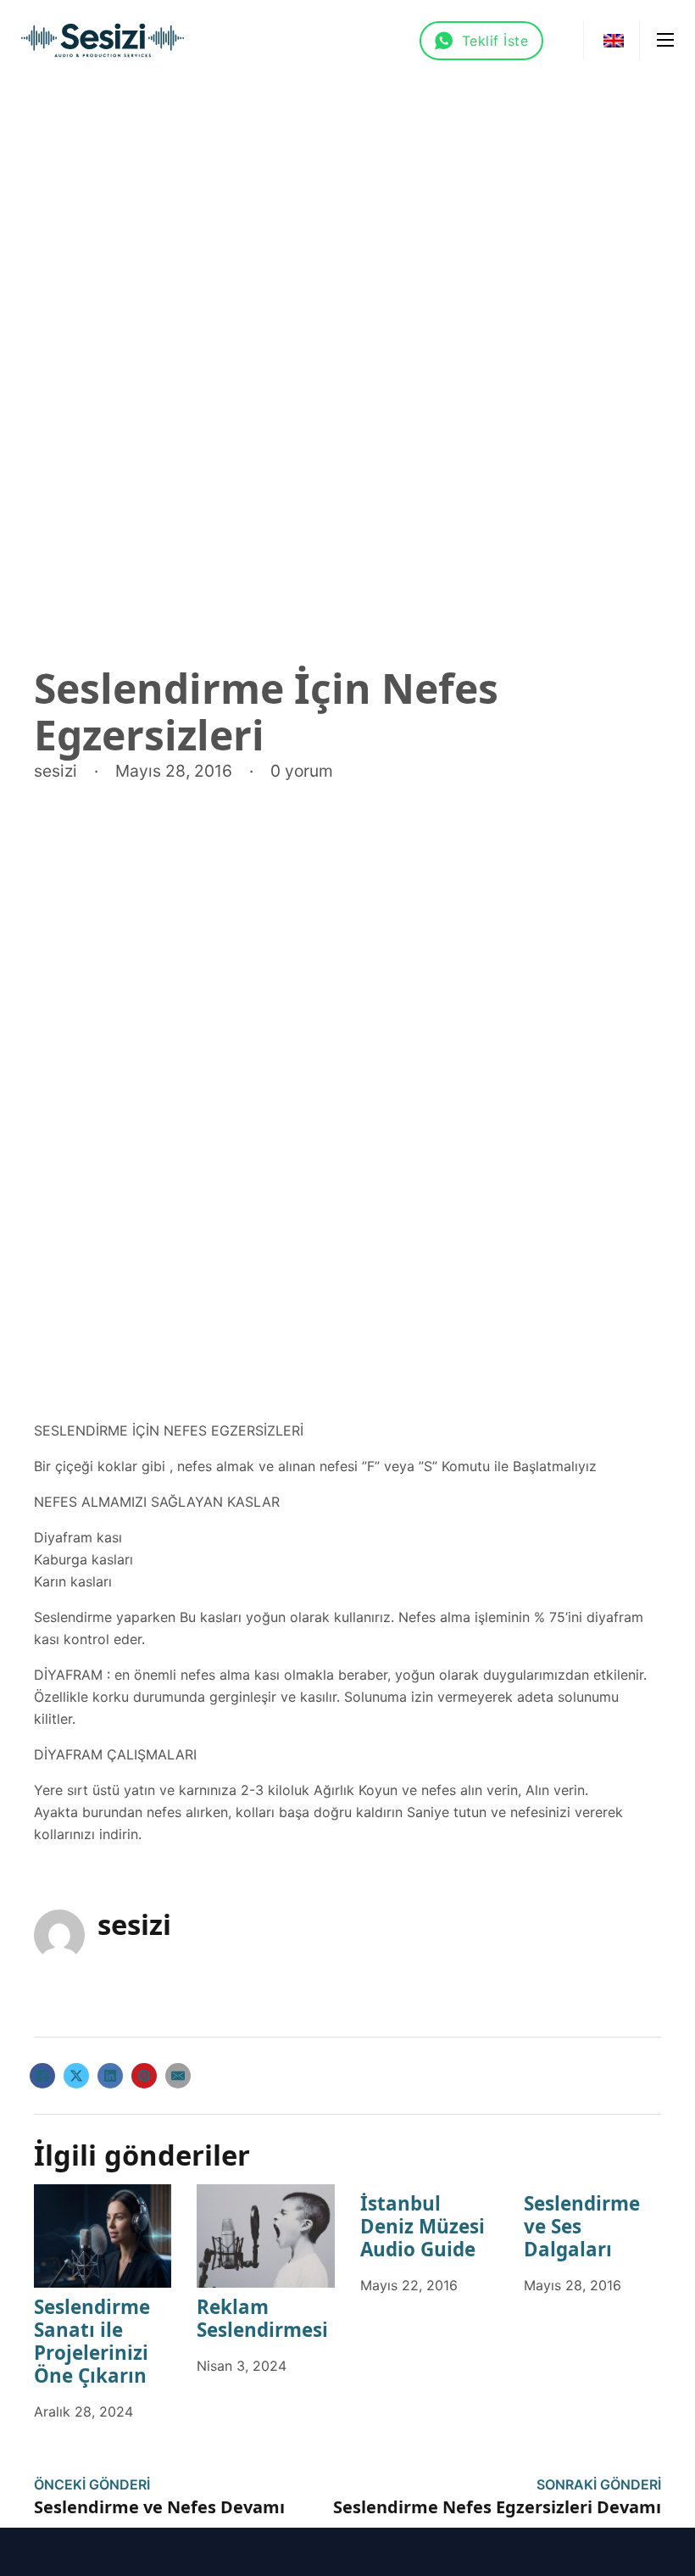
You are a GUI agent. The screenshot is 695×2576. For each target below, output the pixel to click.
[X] (76, 2076)
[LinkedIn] (110, 2076)
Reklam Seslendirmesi (262, 2318)
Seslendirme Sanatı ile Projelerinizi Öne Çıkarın (92, 2341)
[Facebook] (42, 2076)
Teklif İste (495, 41)
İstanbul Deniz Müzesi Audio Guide (423, 2226)
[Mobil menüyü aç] (665, 40)
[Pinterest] (144, 2076)
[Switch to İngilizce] (614, 40)
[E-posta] (178, 2076)
